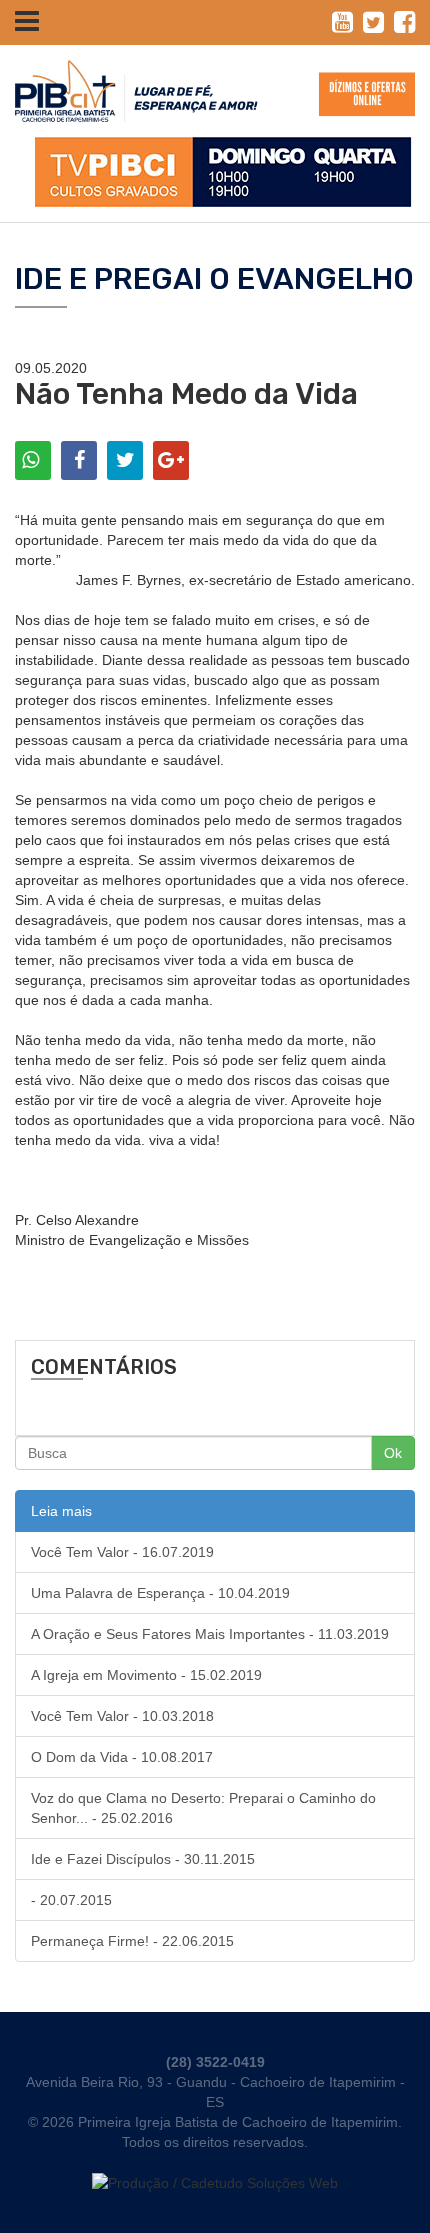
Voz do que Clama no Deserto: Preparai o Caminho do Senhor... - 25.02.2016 (203, 1808)
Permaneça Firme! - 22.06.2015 (132, 1941)
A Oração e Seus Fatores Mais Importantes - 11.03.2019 (210, 1634)
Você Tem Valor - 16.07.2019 (122, 1552)
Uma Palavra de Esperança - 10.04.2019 (160, 1593)
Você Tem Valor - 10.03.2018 (122, 1716)
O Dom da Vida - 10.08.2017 (122, 1757)
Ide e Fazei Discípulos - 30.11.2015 (143, 1859)
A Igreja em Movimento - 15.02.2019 (146, 1675)
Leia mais (61, 1511)
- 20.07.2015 (71, 1900)
